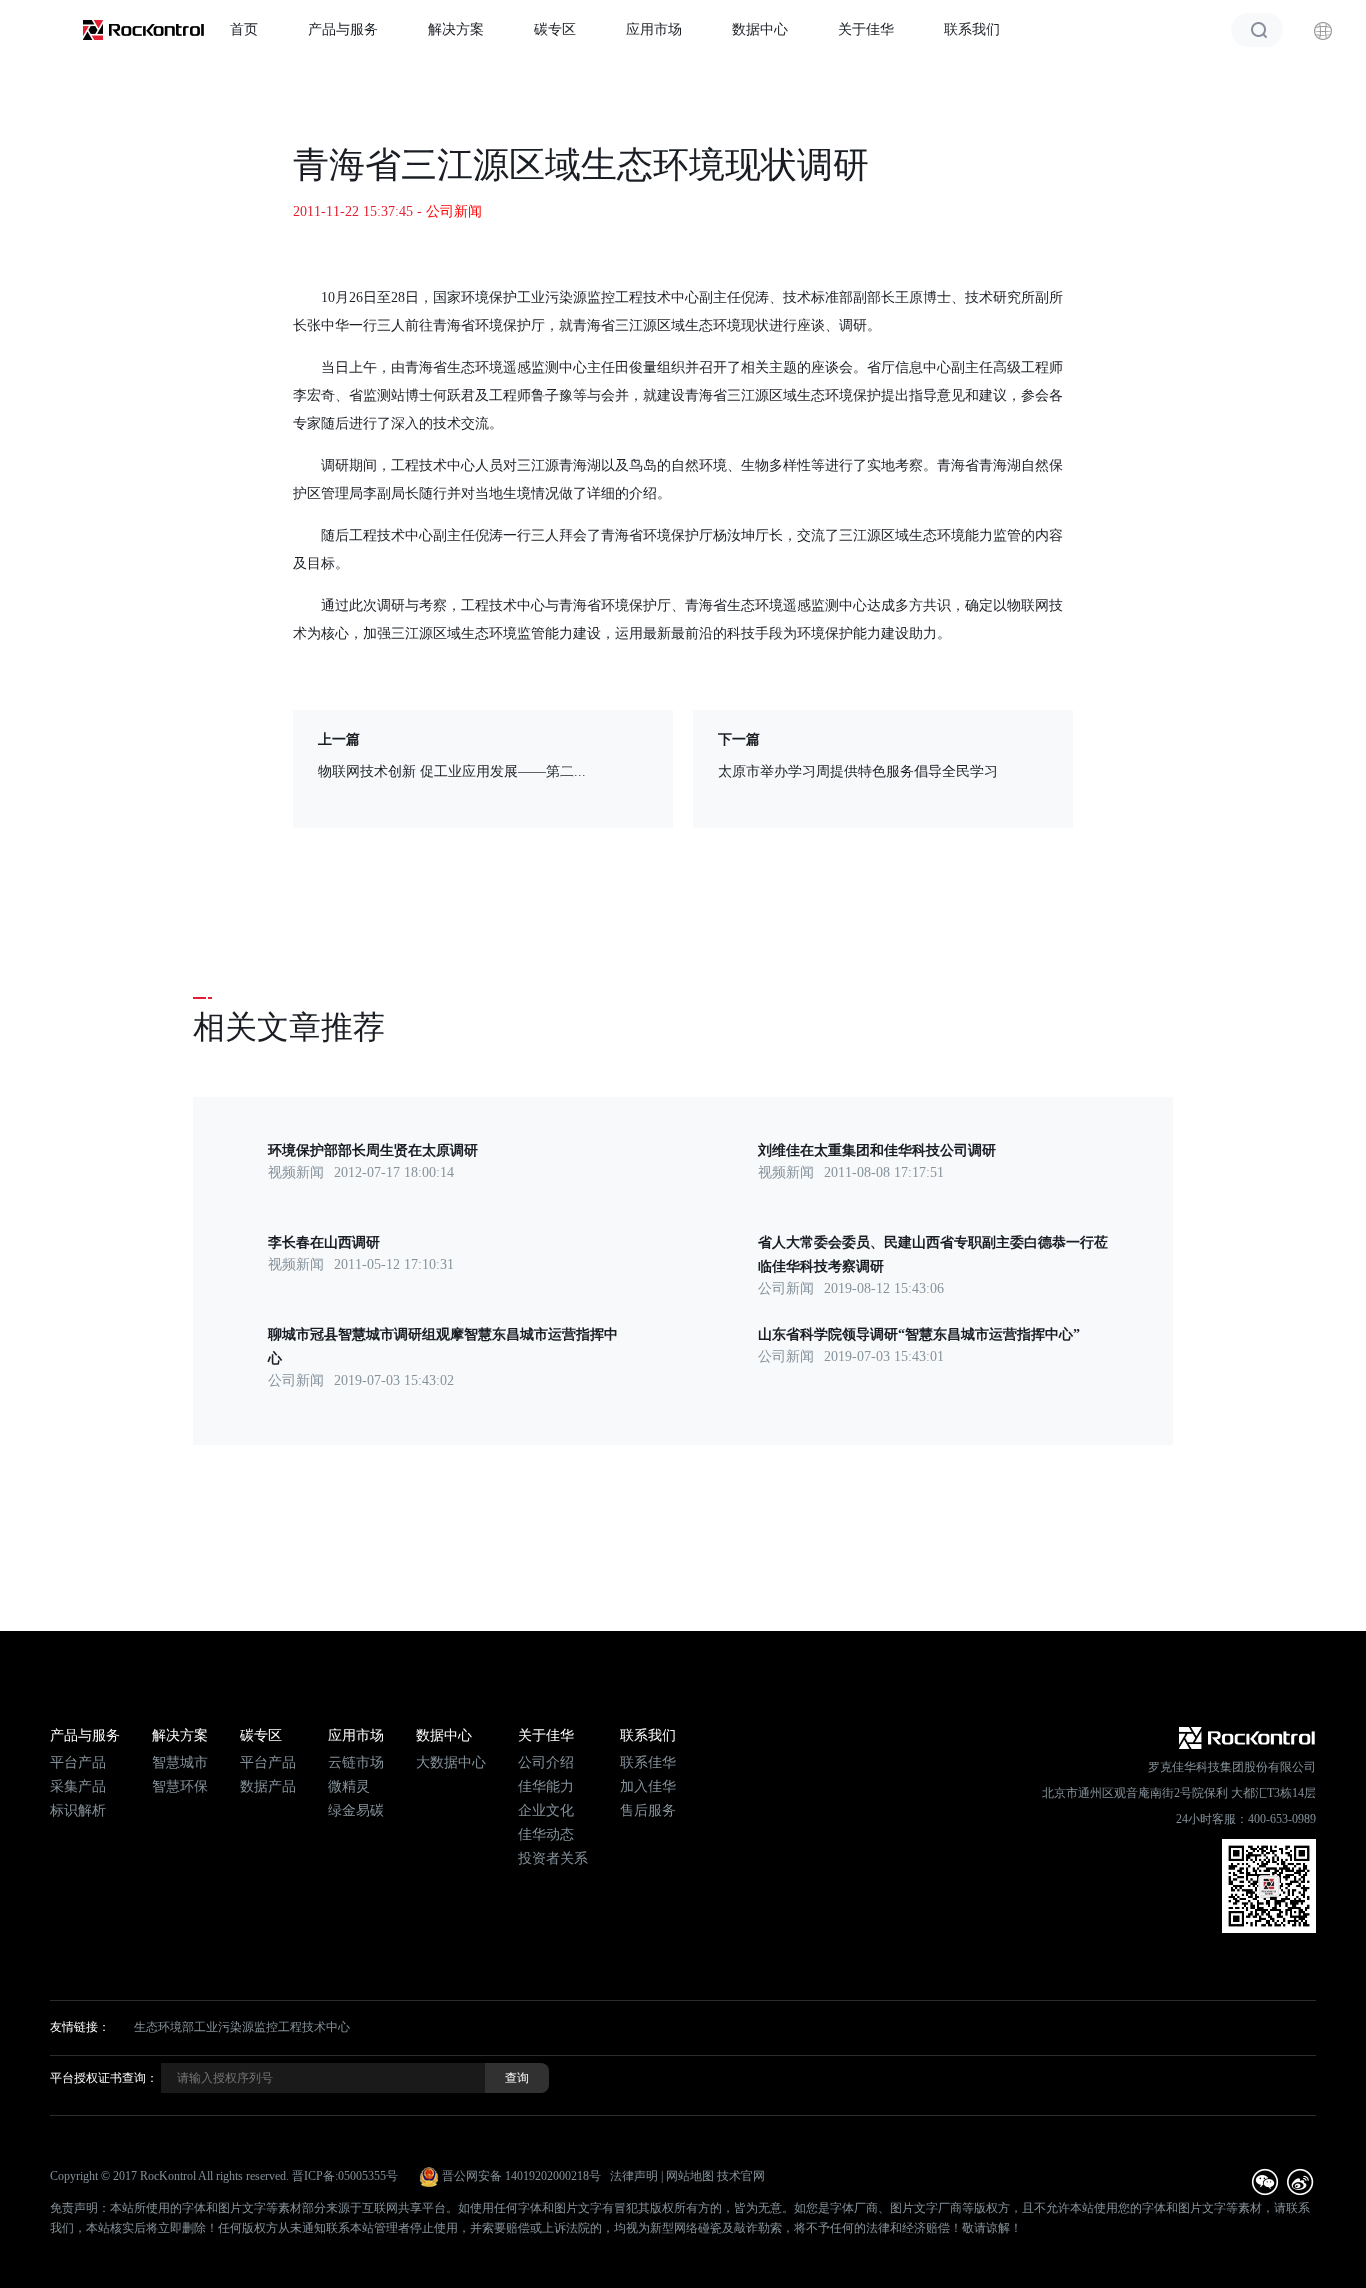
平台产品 (78, 1762)
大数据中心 (451, 1762)
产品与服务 (343, 29)
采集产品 (78, 1786)
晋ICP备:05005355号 (345, 2176)
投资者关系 (553, 1858)
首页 (244, 29)
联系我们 (972, 29)
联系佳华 (648, 1762)
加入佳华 (648, 1786)
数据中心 (760, 29)
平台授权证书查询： (104, 2078)
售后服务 (648, 1810)
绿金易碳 (356, 1810)
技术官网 (741, 2176)
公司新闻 (454, 211)
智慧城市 (180, 1762)
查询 (517, 2078)
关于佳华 (866, 29)
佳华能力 (546, 1786)
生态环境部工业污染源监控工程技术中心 (242, 2027)
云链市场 (356, 1762)
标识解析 (78, 1810)
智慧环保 (180, 1786)
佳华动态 (546, 1834)
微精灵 (349, 1786)
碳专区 (555, 29)
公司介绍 (546, 1762)
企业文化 (546, 1810)
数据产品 (268, 1786)
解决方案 (456, 29)
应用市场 (654, 29)
